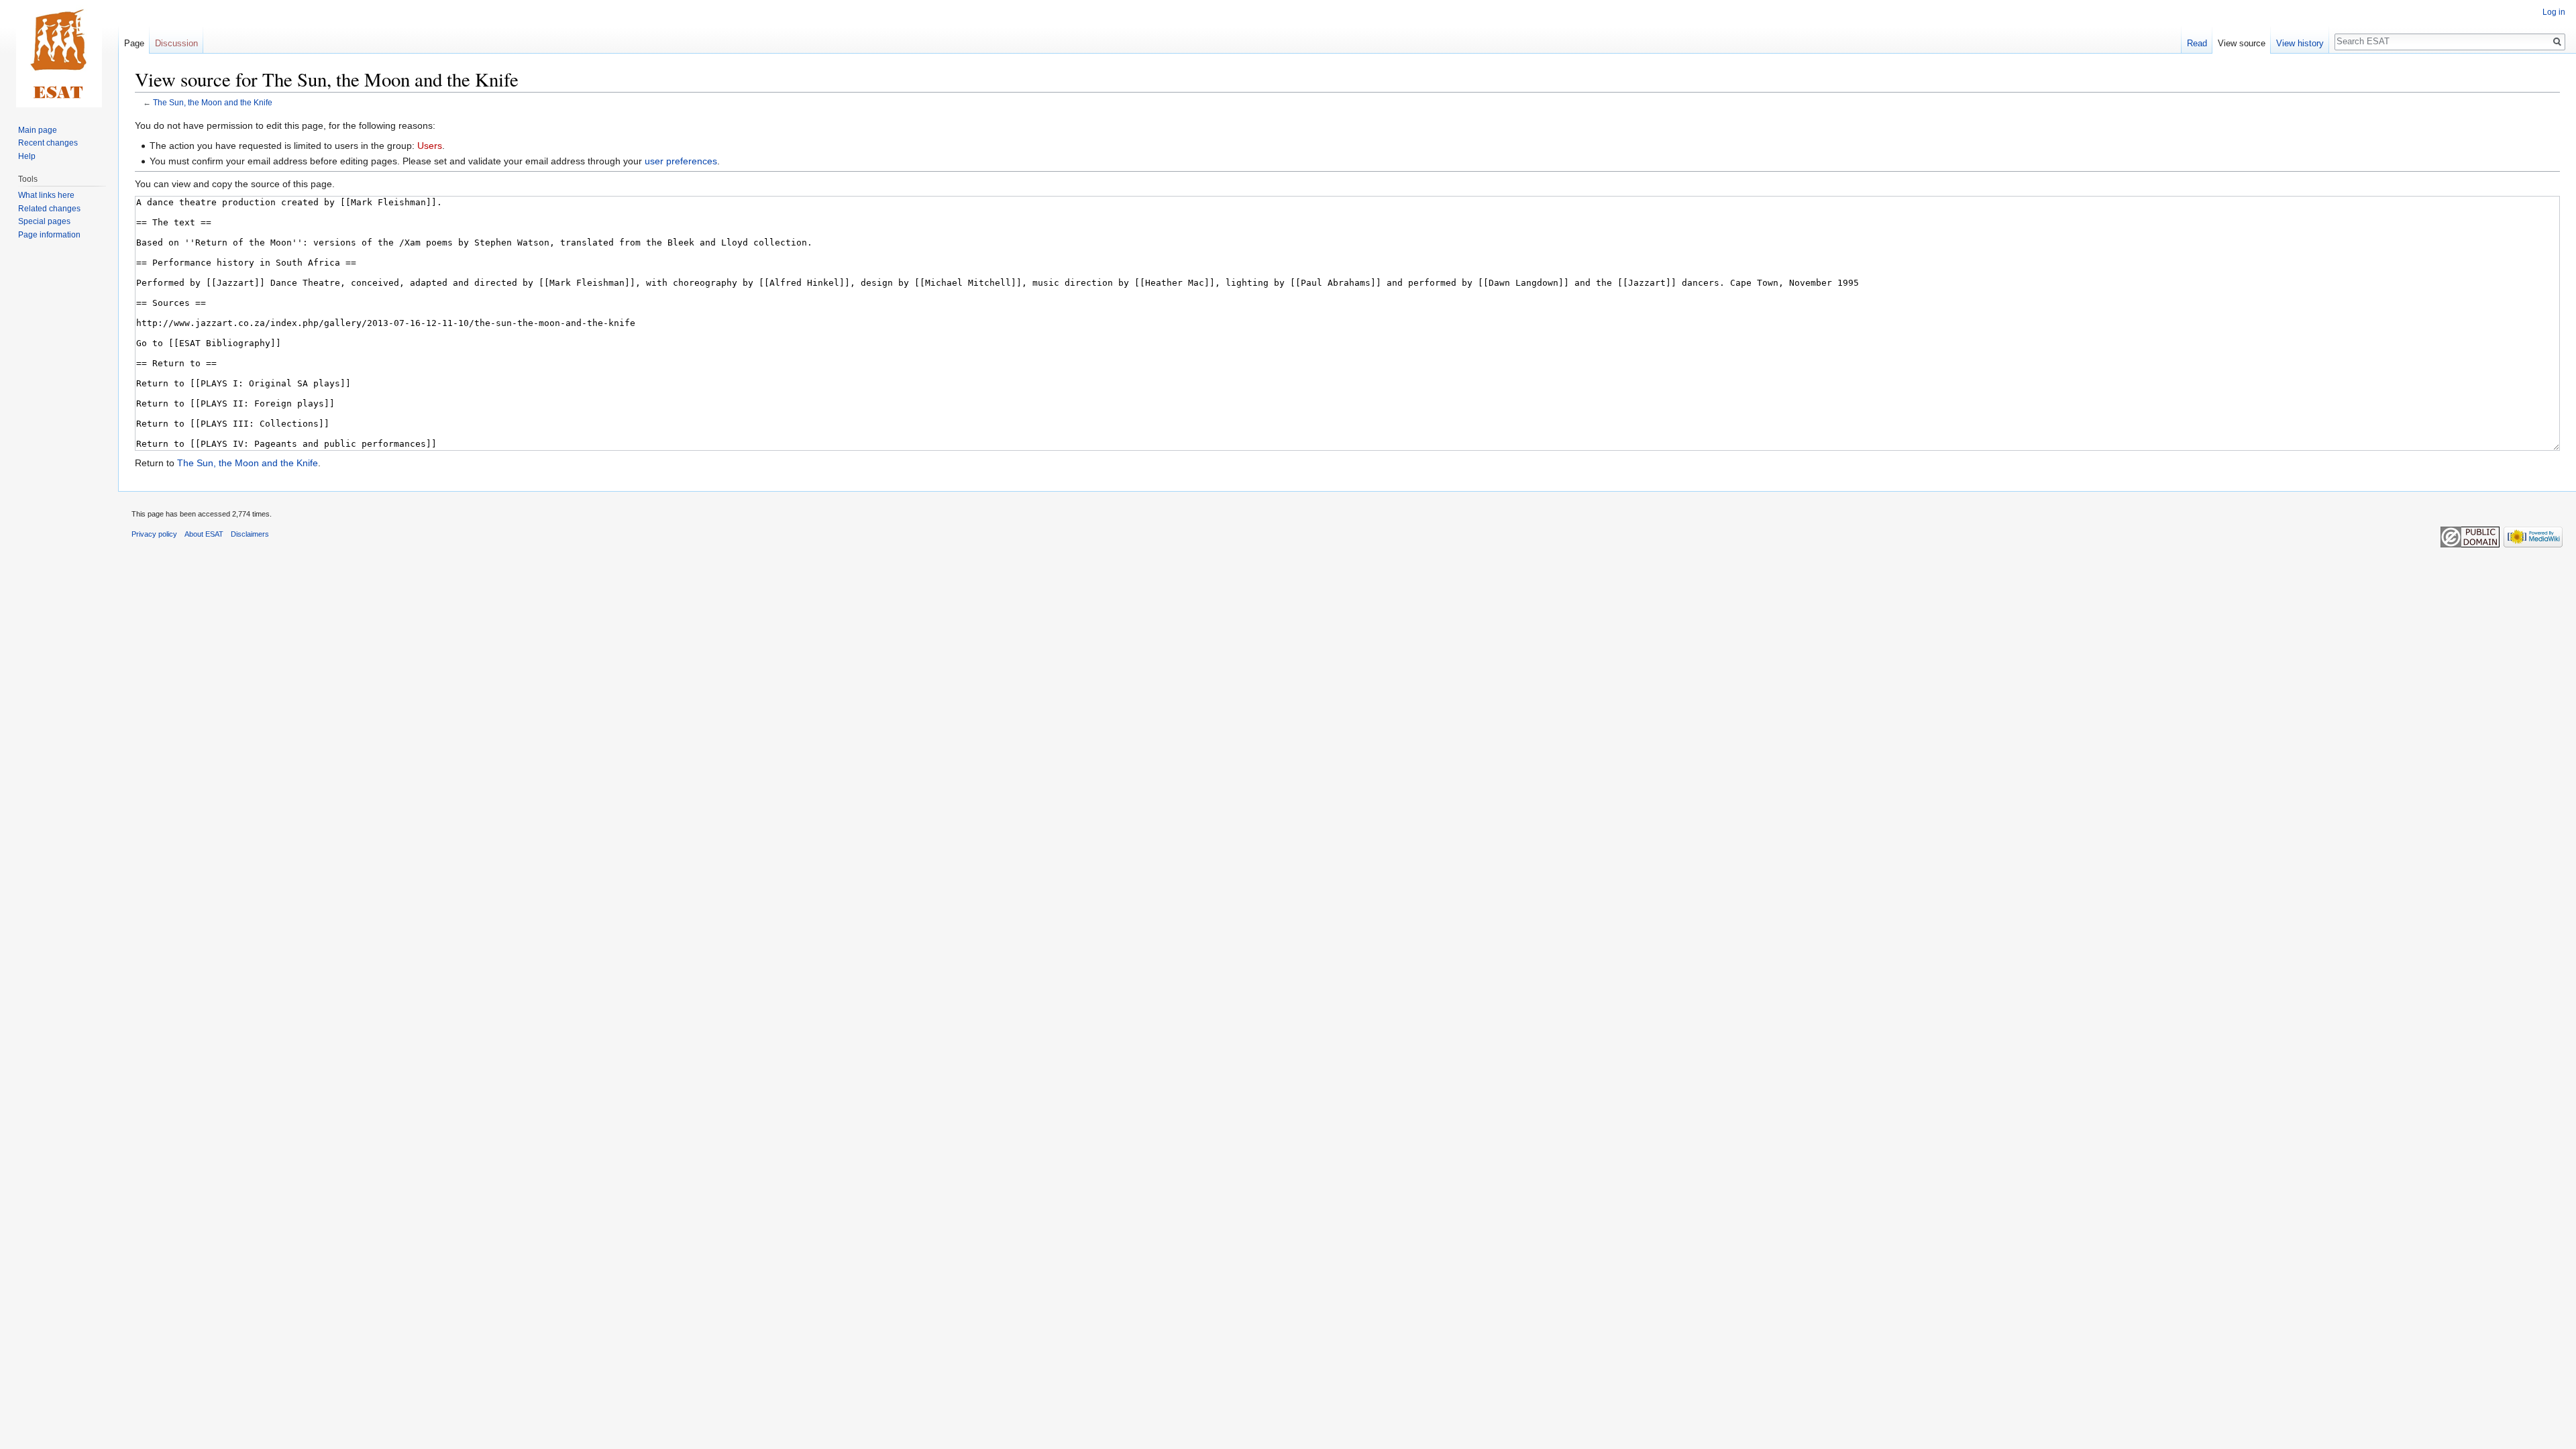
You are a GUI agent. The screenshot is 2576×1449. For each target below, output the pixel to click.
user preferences (681, 161)
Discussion (176, 43)
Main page (38, 130)
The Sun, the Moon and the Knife (213, 102)
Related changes (49, 209)
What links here (46, 195)
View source (2242, 43)
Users (430, 146)
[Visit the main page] (59, 54)
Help (27, 156)
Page (134, 43)
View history (2300, 43)
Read (2197, 43)
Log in (2554, 12)
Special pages (44, 221)
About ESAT (204, 534)
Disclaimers (250, 534)
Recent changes (48, 143)
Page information (49, 235)
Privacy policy (154, 534)
